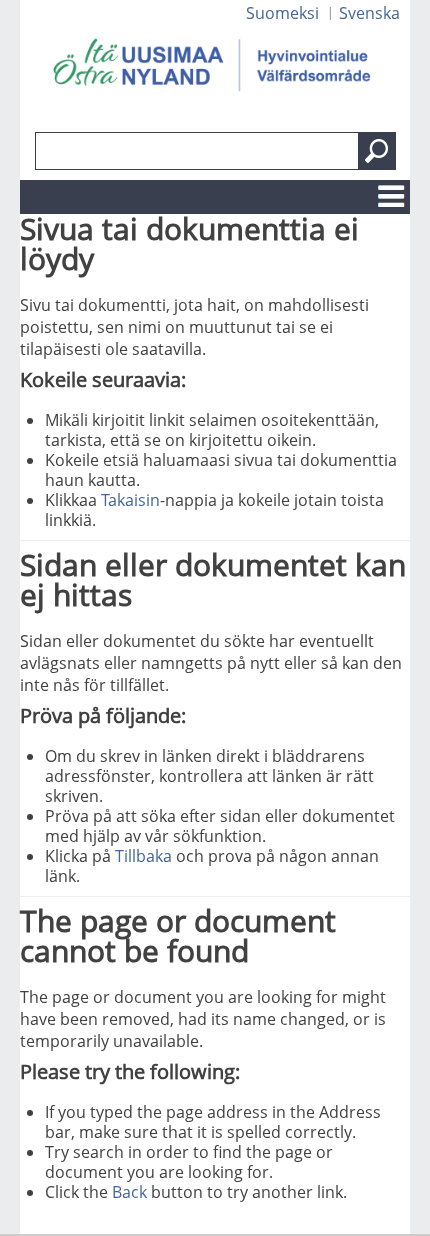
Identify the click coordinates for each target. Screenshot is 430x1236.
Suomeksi (282, 13)
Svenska (369, 13)
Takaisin (130, 500)
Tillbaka (143, 856)
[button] (377, 151)
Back (129, 1192)
